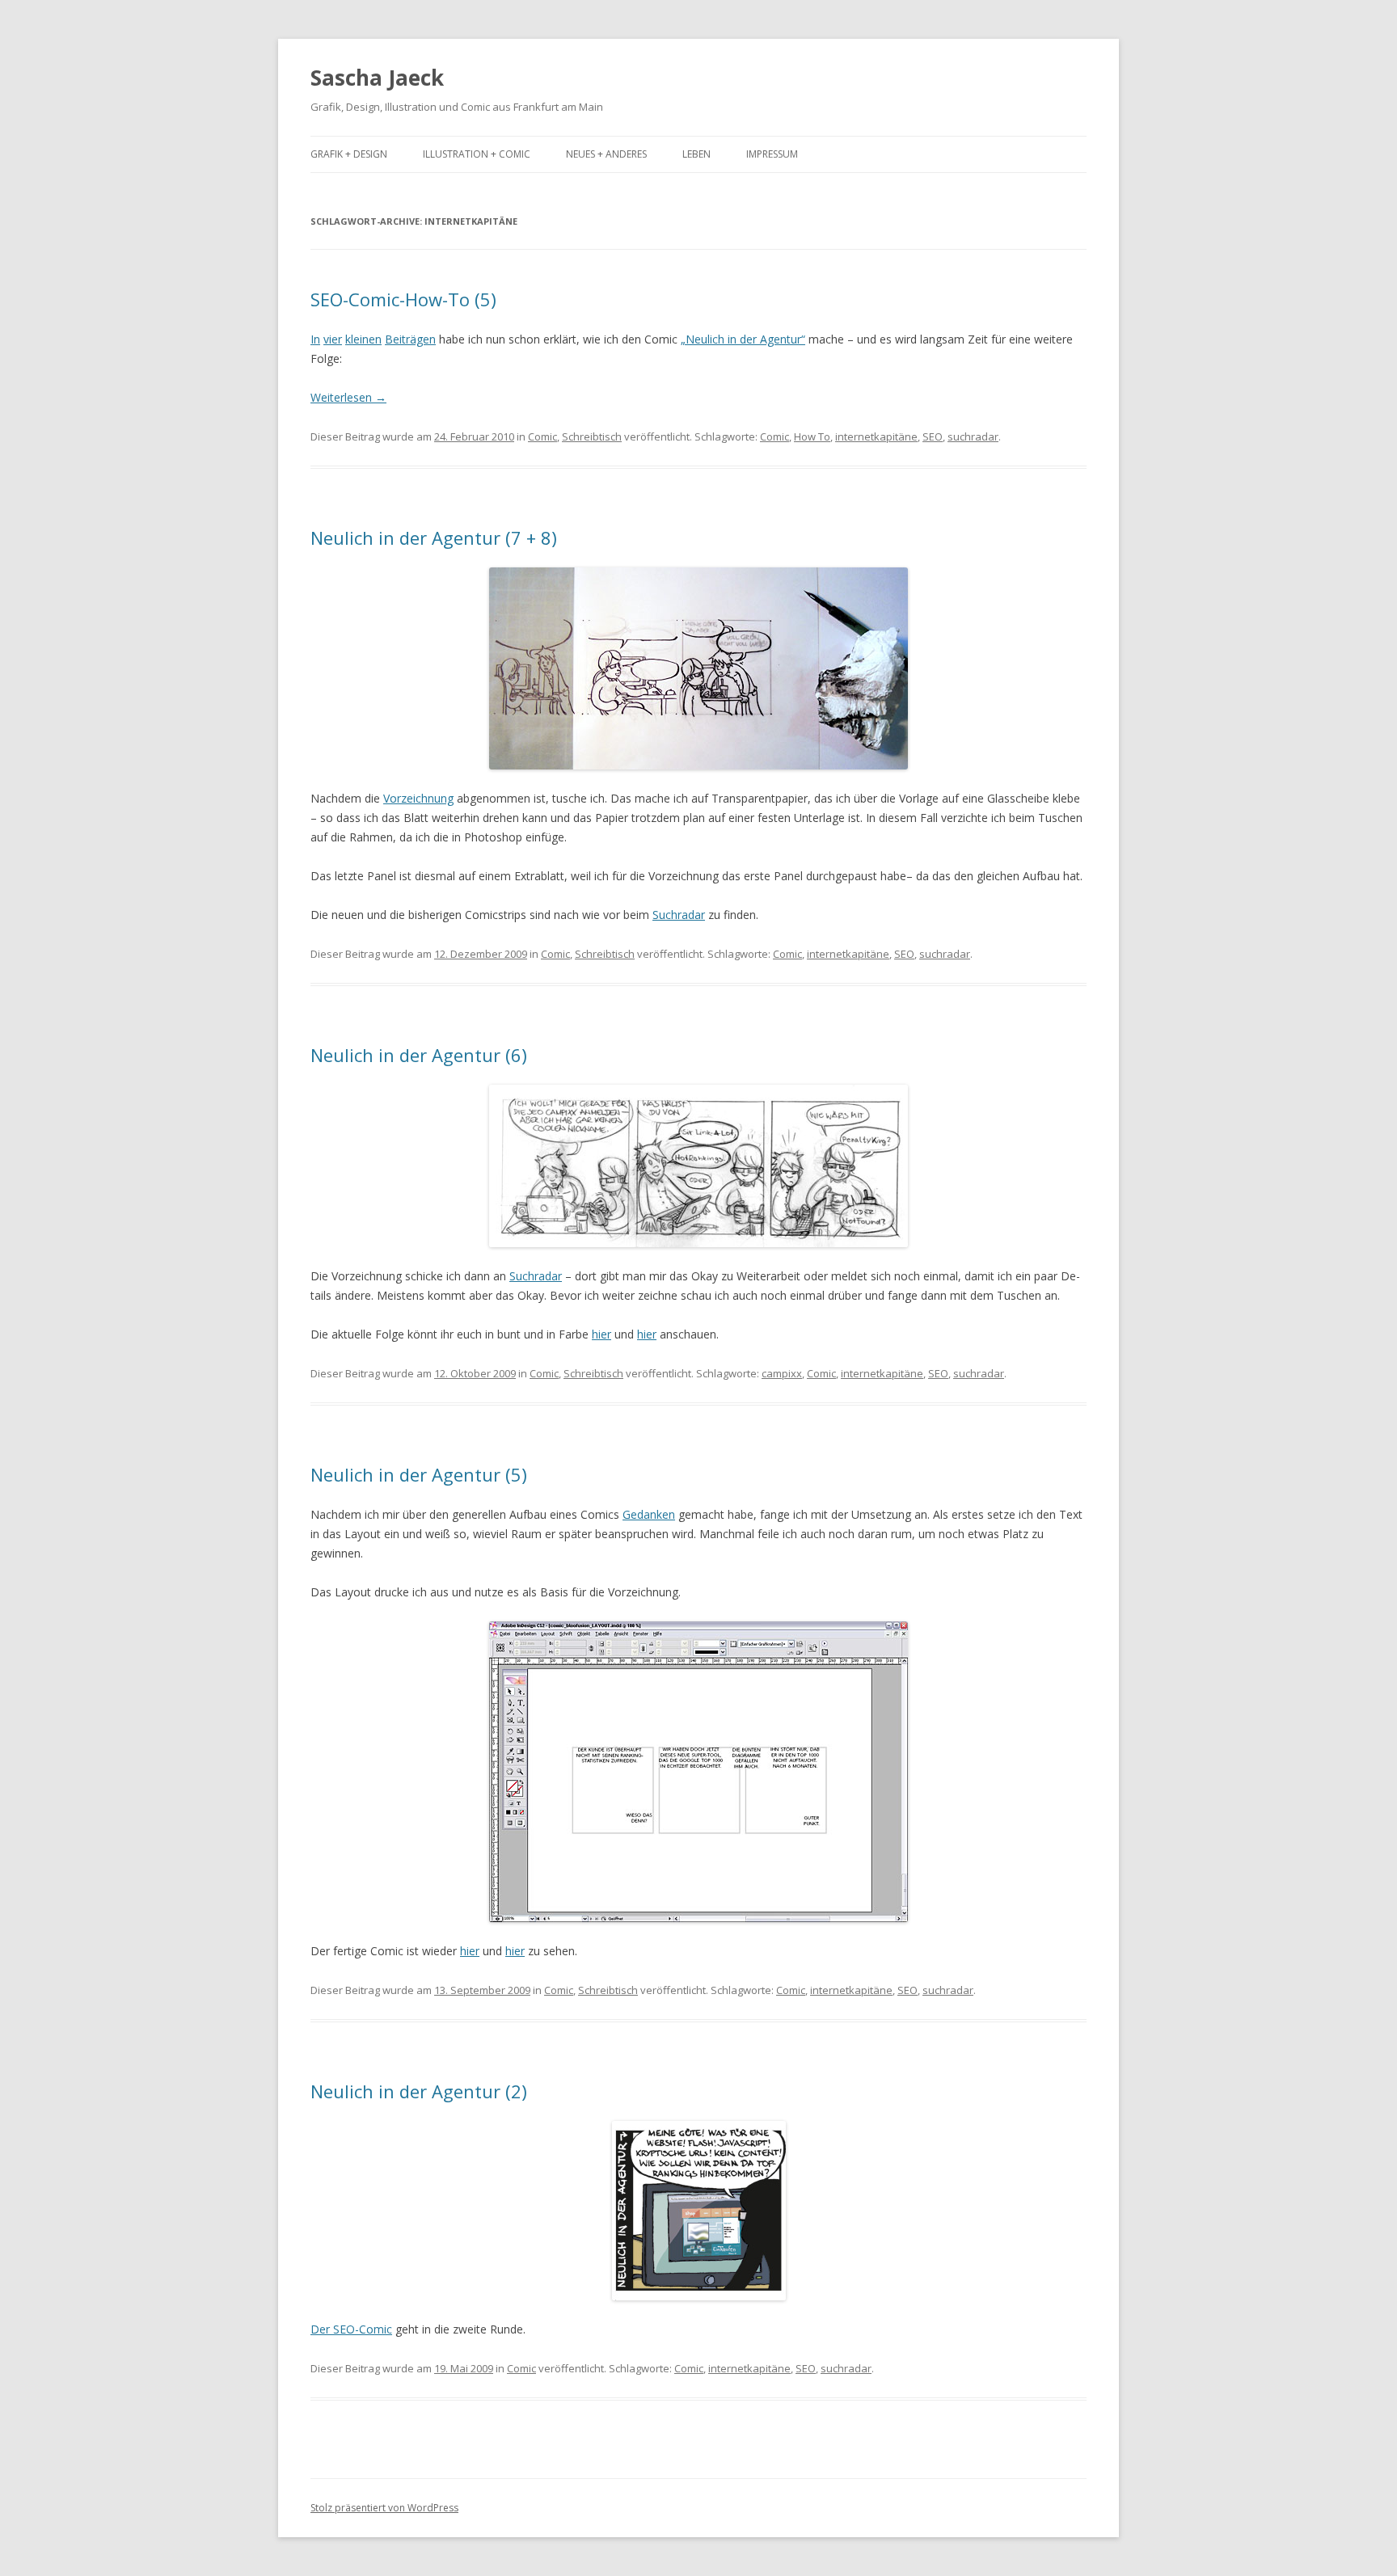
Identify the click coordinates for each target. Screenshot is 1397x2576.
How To (812, 436)
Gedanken (649, 1514)
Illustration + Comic (477, 154)
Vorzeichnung (418, 798)
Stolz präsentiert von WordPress (384, 2508)
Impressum (772, 154)
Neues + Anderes (606, 154)
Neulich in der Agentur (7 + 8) (434, 538)
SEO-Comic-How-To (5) (403, 299)
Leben (696, 154)
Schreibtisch (592, 436)
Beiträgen (410, 339)
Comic (542, 436)
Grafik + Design (349, 154)
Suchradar (679, 915)
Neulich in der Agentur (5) (419, 1474)
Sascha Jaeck (377, 78)
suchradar (973, 436)
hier (601, 1334)
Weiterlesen (348, 397)
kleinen (363, 339)
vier (333, 339)
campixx (782, 1373)
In (315, 339)
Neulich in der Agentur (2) (419, 2091)
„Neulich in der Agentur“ (743, 339)
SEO (933, 436)
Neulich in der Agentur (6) (419, 1055)
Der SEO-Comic (351, 2329)
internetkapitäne (876, 436)
